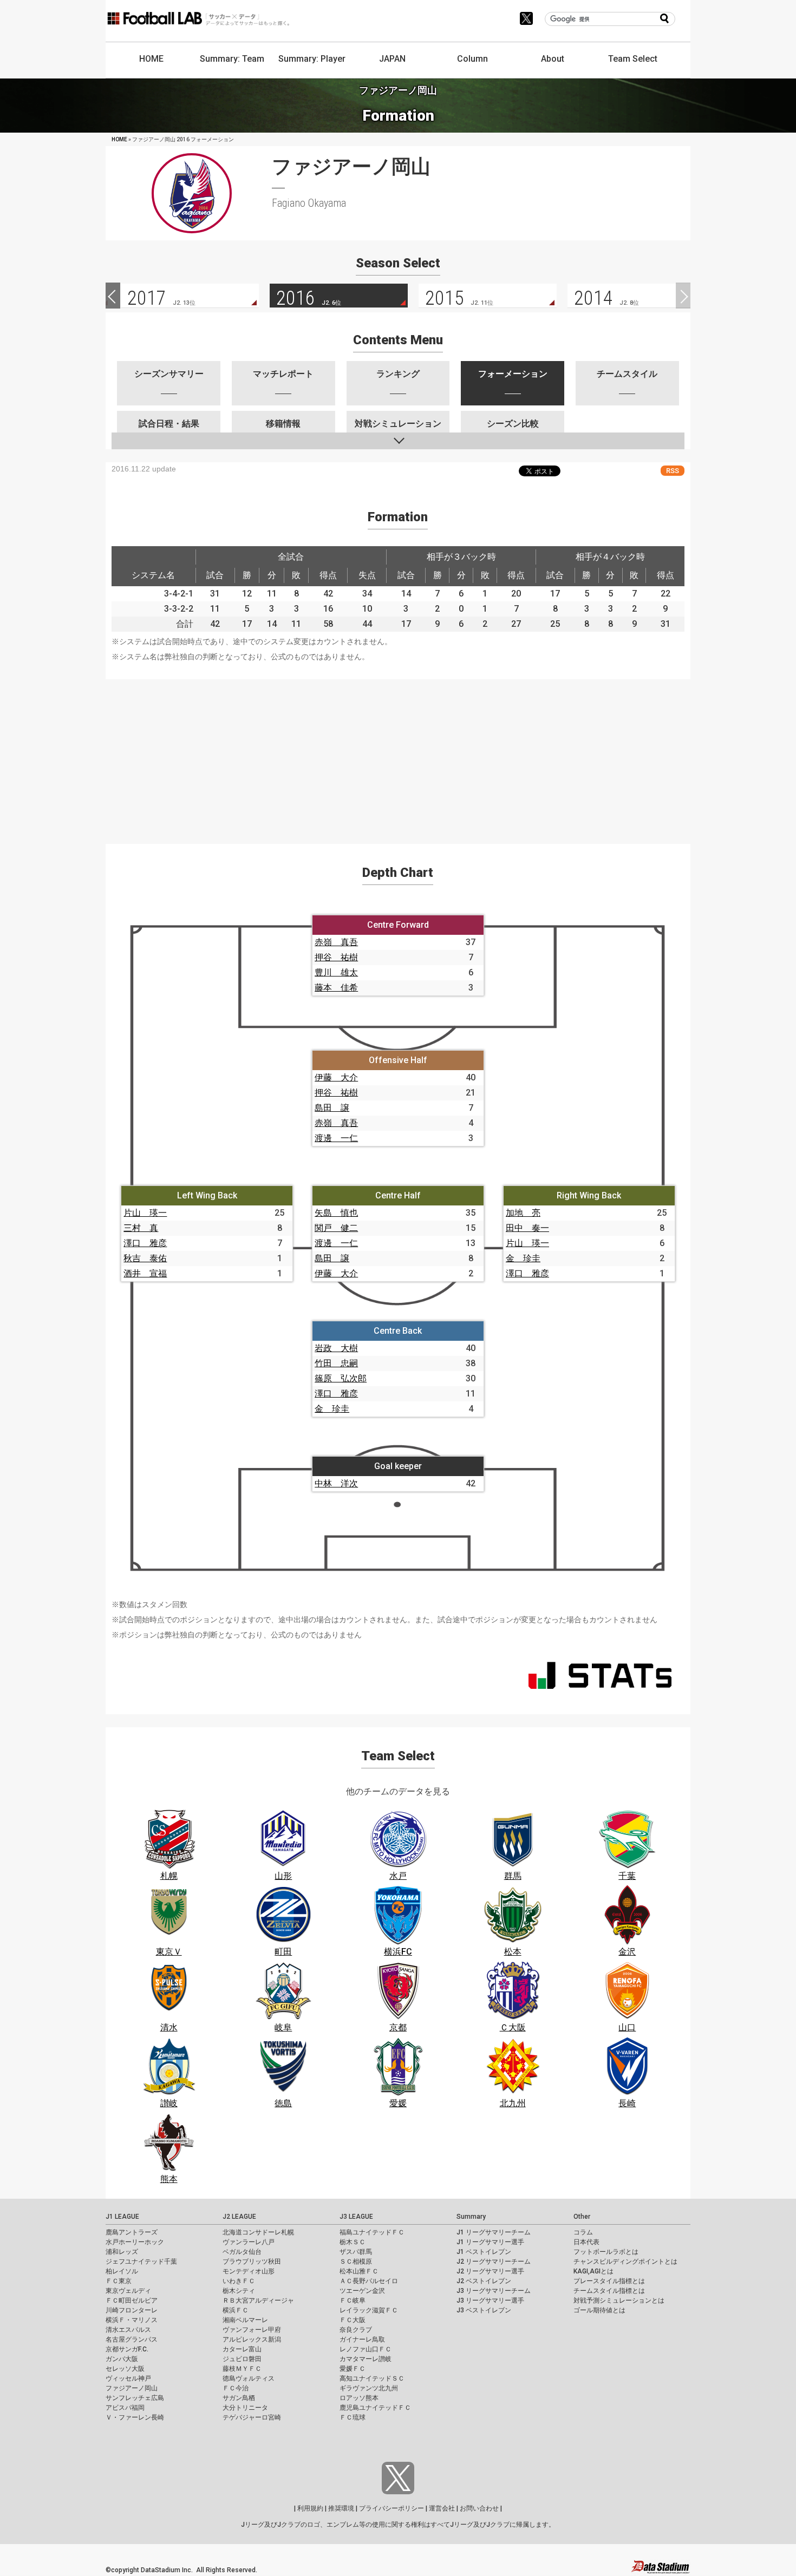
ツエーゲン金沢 (362, 2291)
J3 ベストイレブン (484, 2310)
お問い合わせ (479, 2508)
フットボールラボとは (606, 2252)
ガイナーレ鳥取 (362, 2339)
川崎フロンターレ (132, 2310)
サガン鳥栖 (239, 2398)
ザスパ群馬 (356, 2252)
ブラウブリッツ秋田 (252, 2262)
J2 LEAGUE (239, 2217)
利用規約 (310, 2508)
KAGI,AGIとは (593, 2271)
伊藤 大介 (336, 1077)
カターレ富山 (242, 2349)
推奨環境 (341, 2508)
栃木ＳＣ (353, 2242)
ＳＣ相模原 (356, 2262)
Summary (471, 2217)
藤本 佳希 (336, 988)
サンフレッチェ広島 (135, 2398)
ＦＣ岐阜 (353, 2300)
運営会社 (442, 2508)
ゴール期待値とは (599, 2310)
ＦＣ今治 (236, 2388)
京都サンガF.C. (127, 2349)
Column (472, 59)
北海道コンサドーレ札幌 (258, 2232)
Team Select (633, 59)
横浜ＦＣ (236, 2310)
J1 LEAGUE (122, 2217)
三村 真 (141, 1228)
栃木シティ (239, 2291)
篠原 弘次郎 (341, 1378)
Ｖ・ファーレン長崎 (135, 2417)
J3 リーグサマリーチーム (494, 2291)
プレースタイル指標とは (609, 2281)
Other (582, 2217)
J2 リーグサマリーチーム (494, 2262)
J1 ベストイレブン (484, 2252)
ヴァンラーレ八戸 (249, 2242)
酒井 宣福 (145, 1273)
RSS (673, 471)
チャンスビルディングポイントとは (625, 2262)
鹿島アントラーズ (132, 2232)
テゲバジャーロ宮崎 (252, 2417)
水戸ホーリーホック (135, 2242)
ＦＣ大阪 (353, 2320)
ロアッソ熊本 (359, 2398)
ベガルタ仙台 (242, 2252)
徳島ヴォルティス (249, 2378)
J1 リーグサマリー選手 (490, 2242)
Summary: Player (312, 59)
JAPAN (392, 59)
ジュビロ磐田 (242, 2359)
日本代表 (586, 2242)
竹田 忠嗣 (336, 1363)
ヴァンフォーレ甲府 (252, 2330)
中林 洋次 (336, 1483)
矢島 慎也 (336, 1213)
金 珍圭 (523, 1258)
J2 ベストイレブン (484, 2281)
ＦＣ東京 (119, 2281)
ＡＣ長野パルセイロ (369, 2281)
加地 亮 (523, 1213)
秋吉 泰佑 (145, 1258)
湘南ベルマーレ (245, 2320)
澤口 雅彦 (145, 1243)
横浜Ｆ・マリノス (132, 2320)
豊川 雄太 (336, 972)
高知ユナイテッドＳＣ (372, 2378)
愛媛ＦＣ (353, 2369)
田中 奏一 (527, 1228)
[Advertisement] (398, 755)
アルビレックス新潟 (252, 2339)
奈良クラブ (356, 2330)
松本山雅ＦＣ (359, 2271)
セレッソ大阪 (125, 2369)
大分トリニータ (245, 2408)
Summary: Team (232, 59)
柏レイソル (122, 2271)
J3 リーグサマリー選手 (490, 2300)
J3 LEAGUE (356, 2217)
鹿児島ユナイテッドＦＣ (375, 2408)
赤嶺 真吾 (336, 942)
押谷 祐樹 (336, 957)
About (553, 59)
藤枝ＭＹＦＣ (242, 2369)
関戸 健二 (336, 1228)
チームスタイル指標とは (609, 2291)
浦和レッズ (122, 2252)
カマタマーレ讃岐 (366, 2359)
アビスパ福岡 (125, 2408)
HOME (151, 59)
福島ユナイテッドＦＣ (372, 2232)
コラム (583, 2232)
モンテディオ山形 (249, 2271)
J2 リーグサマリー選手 (490, 2271)
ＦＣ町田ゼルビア (132, 2300)
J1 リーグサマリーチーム (494, 2232)
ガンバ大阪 (122, 2359)
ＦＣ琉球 (353, 2417)
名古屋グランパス (132, 2339)
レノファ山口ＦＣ (366, 2349)
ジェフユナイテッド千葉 (141, 2262)
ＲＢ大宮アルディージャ (258, 2300)
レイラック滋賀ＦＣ (369, 2310)
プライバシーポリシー (392, 2508)
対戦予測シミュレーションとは (619, 2300)
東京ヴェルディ (128, 2291)
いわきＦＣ (239, 2281)
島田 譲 (332, 1108)
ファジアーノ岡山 (132, 2388)
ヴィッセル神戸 (128, 2378)
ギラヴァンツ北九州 (369, 2388)
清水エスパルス (128, 2330)
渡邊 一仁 (336, 1138)
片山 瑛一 (145, 1213)
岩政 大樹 (336, 1348)
